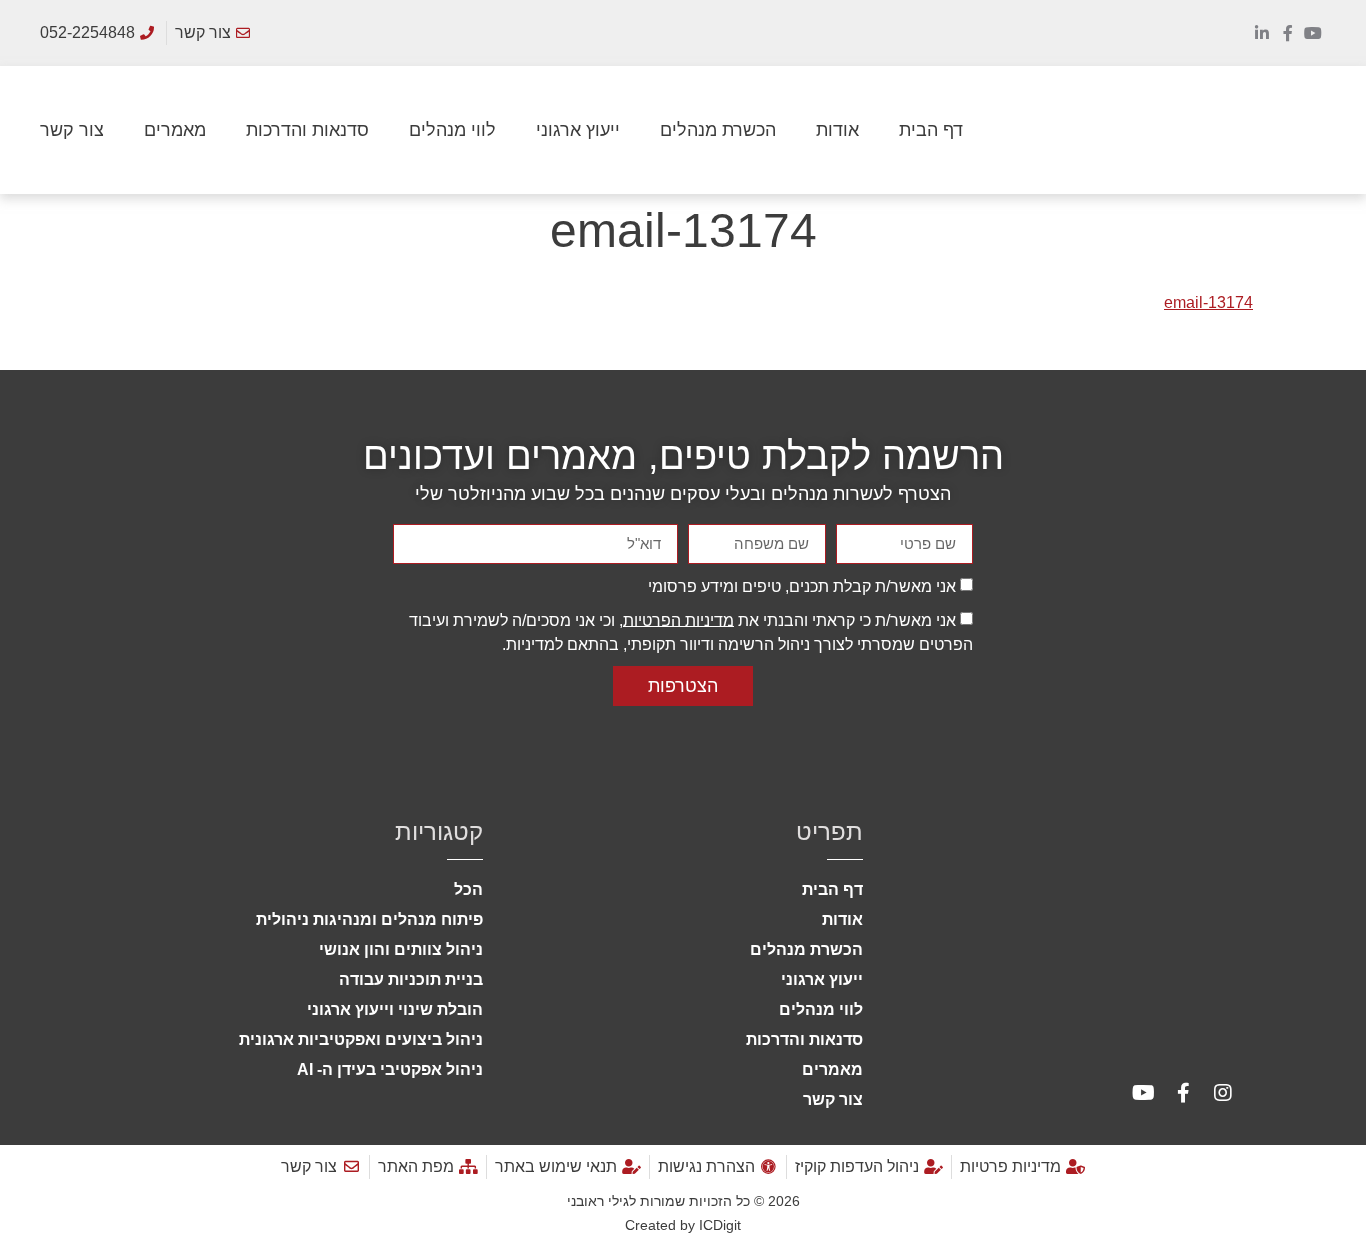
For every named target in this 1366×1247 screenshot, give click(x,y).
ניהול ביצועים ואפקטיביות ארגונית (361, 1039)
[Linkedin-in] (1262, 33)
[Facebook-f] (1288, 33)
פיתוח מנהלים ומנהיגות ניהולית (369, 919)
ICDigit (720, 1225)
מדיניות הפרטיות (678, 619)
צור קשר (72, 130)
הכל (468, 889)
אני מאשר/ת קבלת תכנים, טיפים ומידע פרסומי (802, 585)
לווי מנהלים (452, 130)
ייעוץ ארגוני (578, 130)
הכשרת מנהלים (718, 130)
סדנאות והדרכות (307, 130)
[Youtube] (1313, 33)
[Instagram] (1223, 1093)
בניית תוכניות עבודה (411, 979)
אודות (837, 130)
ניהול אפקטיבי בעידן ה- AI (390, 1069)
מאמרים (175, 130)
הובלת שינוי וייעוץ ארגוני (395, 1009)
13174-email (1208, 302)
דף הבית (931, 130)
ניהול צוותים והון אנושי (401, 949)
